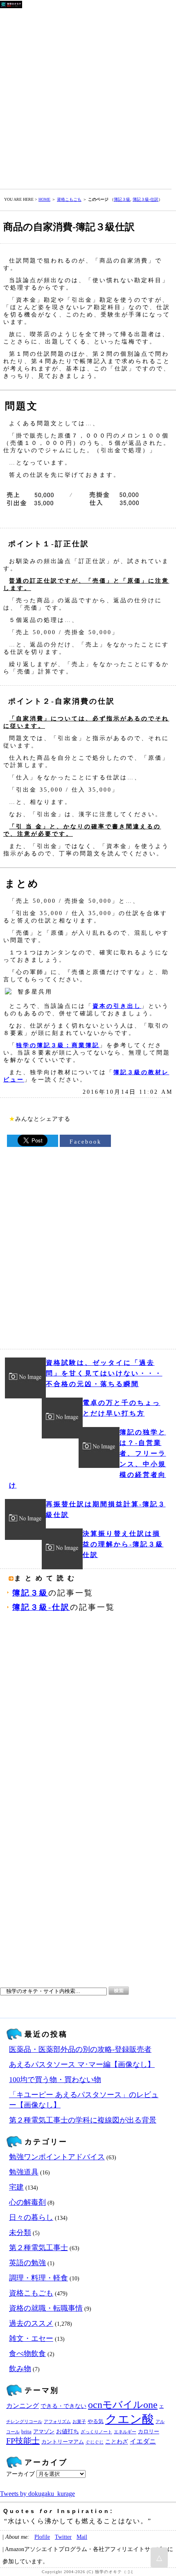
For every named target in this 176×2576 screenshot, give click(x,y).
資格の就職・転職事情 (46, 2308)
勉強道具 (24, 2172)
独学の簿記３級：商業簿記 (58, 1045)
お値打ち (68, 2431)
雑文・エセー (31, 2338)
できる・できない (63, 2406)
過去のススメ (31, 2323)
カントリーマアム (63, 2442)
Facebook (86, 1142)
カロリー (149, 2432)
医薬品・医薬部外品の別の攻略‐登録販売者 (80, 2049)
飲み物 (20, 2369)
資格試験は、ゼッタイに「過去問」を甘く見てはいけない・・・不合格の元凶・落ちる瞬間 (104, 1373)
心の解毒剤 (27, 2202)
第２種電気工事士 (38, 2248)
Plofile (42, 2537)
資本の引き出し (117, 1006)
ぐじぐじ (95, 2442)
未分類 (20, 2233)
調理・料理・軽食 (38, 2278)
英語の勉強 (27, 2263)
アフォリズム (57, 2422)
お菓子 (79, 2422)
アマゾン (44, 2432)
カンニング (23, 2406)
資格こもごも (69, 199)
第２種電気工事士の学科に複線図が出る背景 (83, 2120)
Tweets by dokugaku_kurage (37, 2494)
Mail (82, 2537)
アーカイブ (20, 2474)
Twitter (63, 2537)
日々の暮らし (31, 2217)
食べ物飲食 (27, 2354)
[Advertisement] (88, 97)
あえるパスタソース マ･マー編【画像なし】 (82, 2064)
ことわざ (117, 2441)
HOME (44, 199)
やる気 (96, 2421)
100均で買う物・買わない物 (55, 2080)
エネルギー (125, 2432)
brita (26, 2432)
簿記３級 (122, 199)
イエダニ (143, 2441)
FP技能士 (23, 2441)
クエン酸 (130, 2419)
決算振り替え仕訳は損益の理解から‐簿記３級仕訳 (123, 1544)
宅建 (16, 2187)
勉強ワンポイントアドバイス (57, 2157)
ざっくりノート (96, 2432)
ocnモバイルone (123, 2405)
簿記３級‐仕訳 (146, 199)
